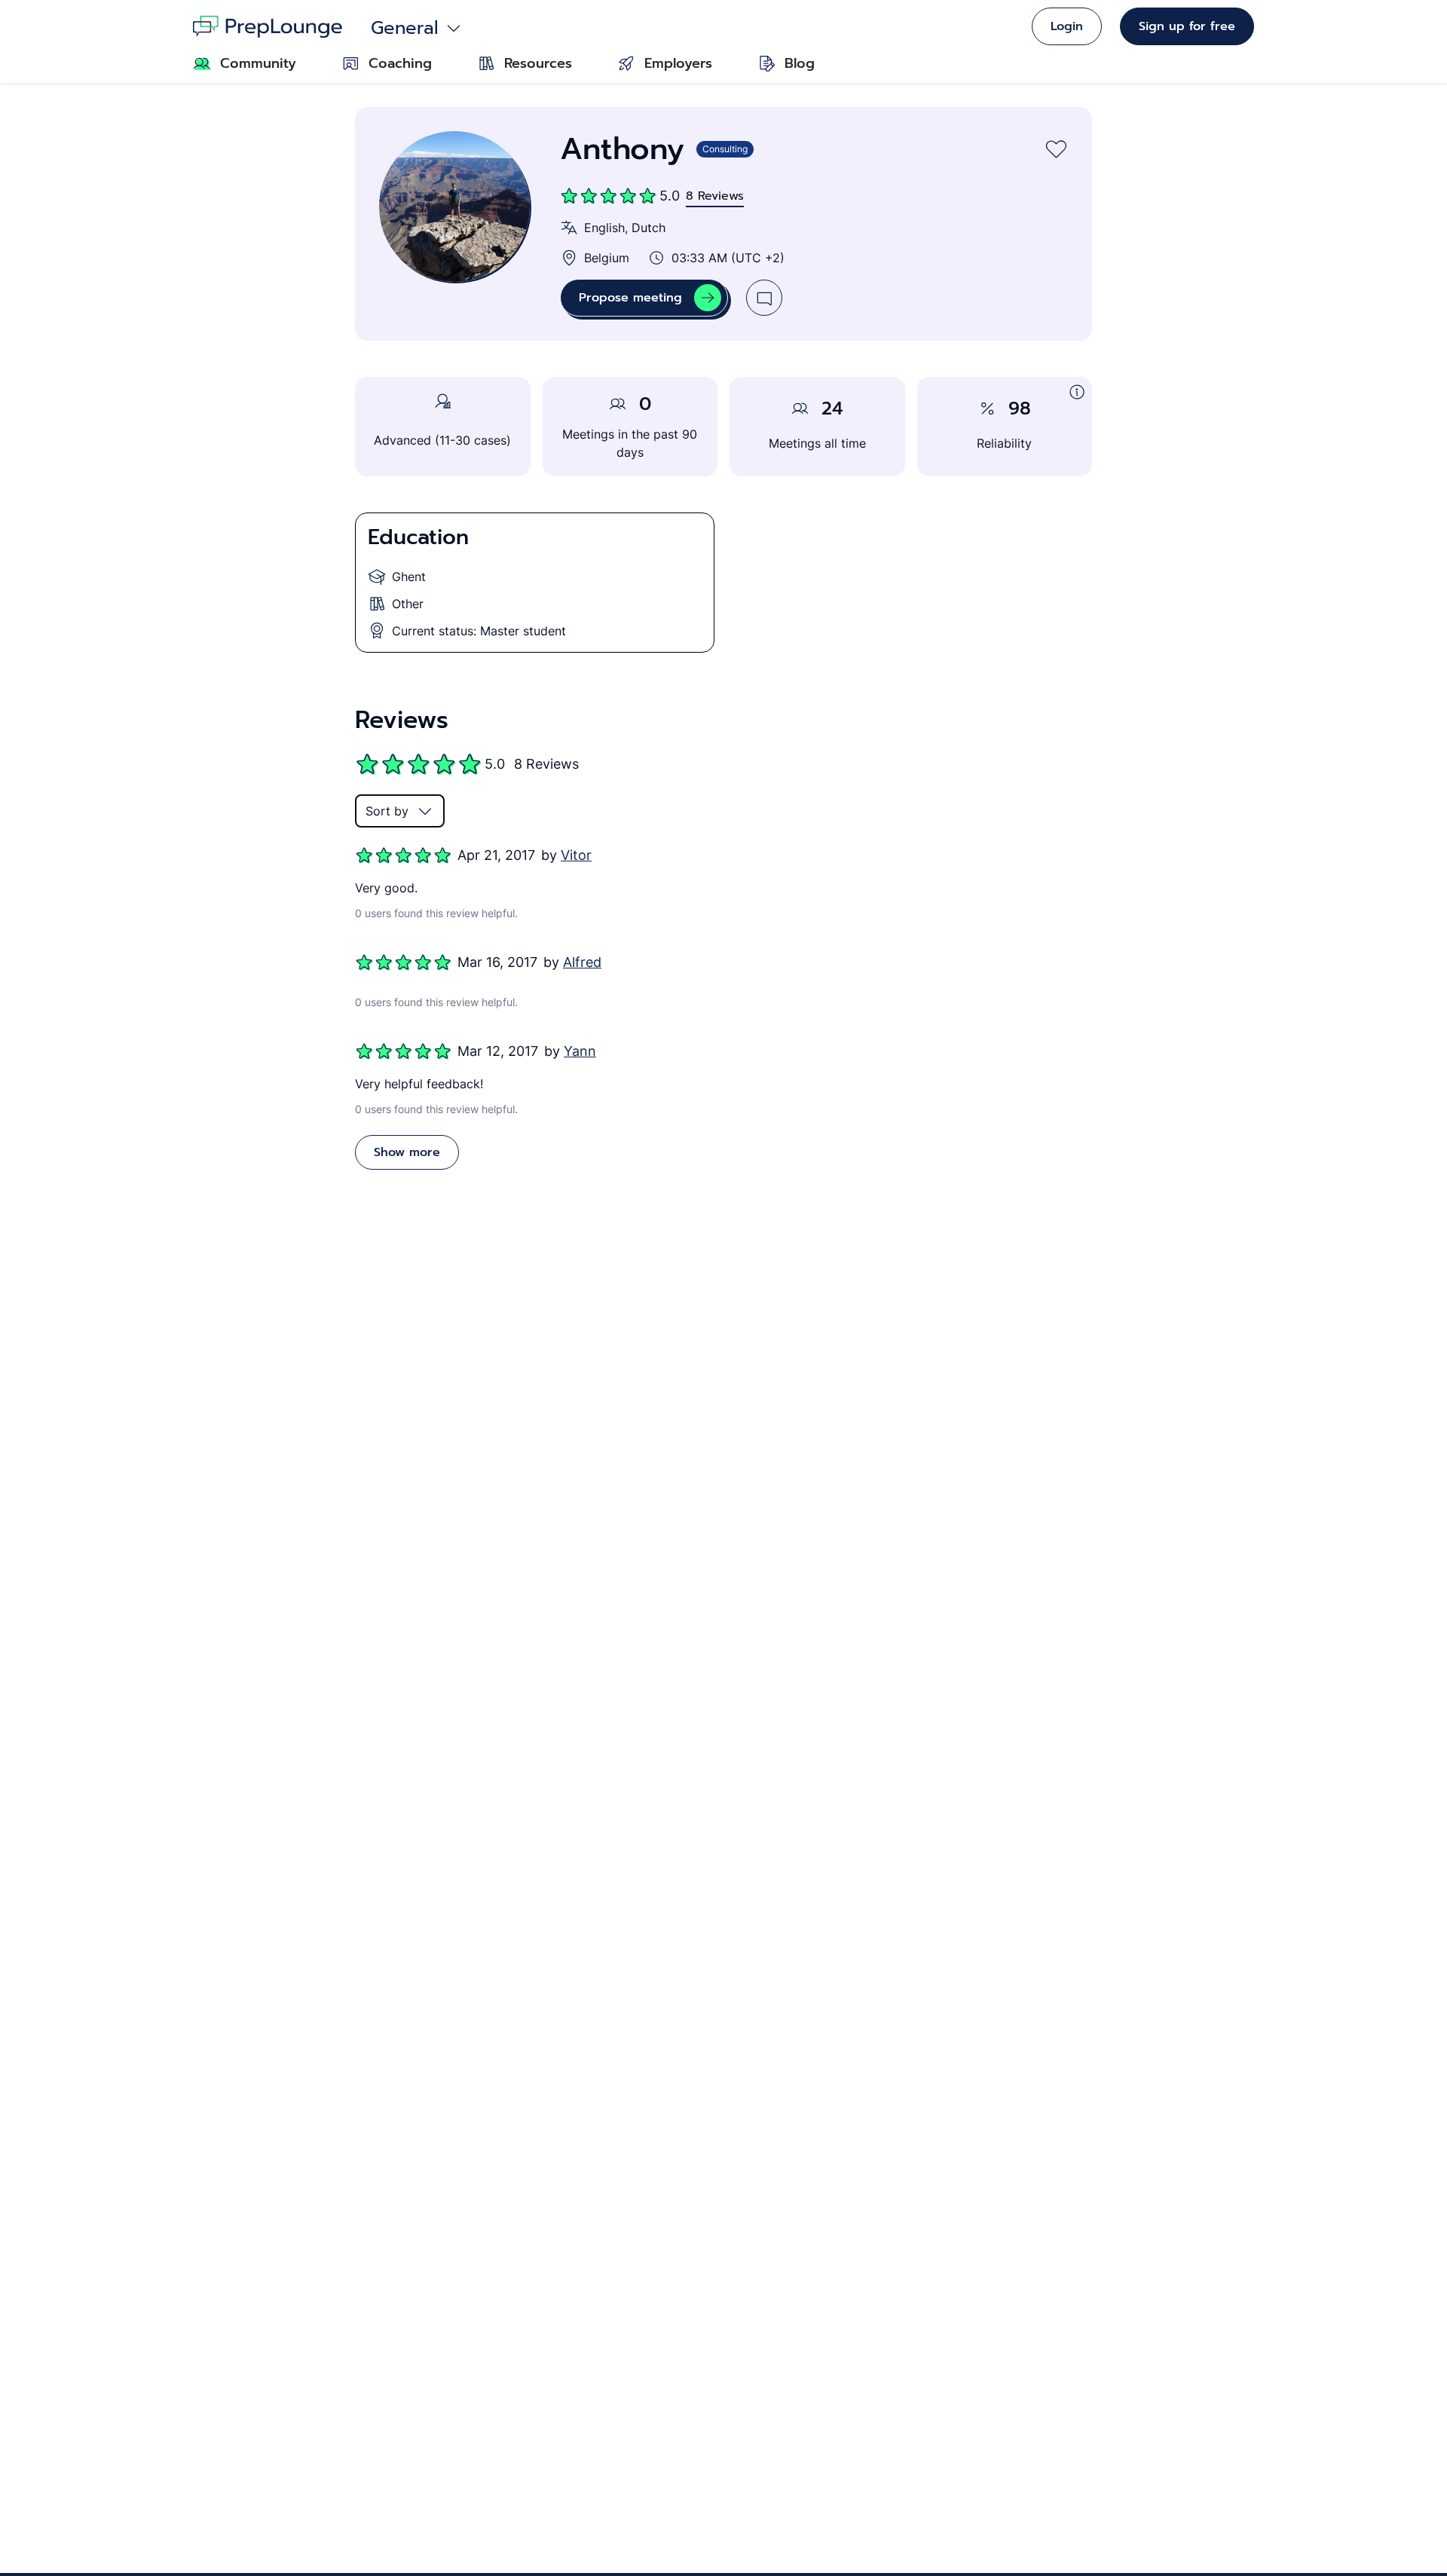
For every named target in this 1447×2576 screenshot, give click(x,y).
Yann (580, 1051)
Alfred (582, 962)
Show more (407, 1152)
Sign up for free (1187, 26)
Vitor (576, 855)
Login (1067, 26)
